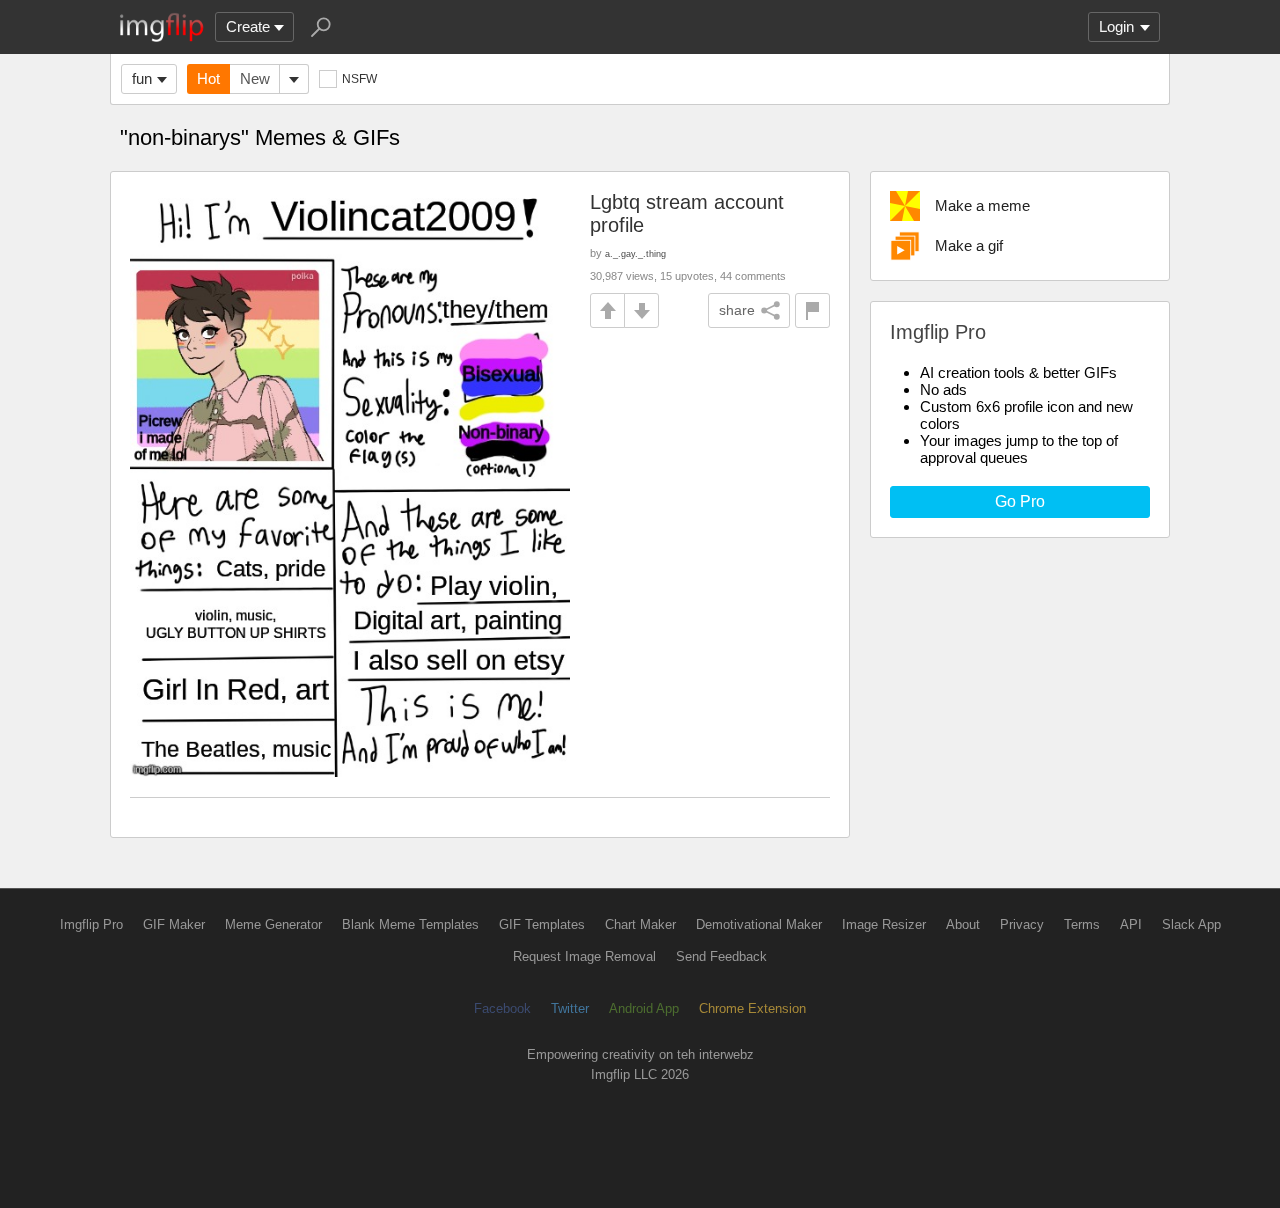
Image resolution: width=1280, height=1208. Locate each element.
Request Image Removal (584, 956)
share (737, 310)
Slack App (1191, 924)
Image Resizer (884, 924)
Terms (1082, 924)
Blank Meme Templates (410, 924)
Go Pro (1020, 501)
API (1131, 924)
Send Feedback (721, 956)
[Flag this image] (812, 310)
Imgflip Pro (91, 924)
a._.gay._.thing (635, 253)
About (963, 924)
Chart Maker (640, 924)
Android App (644, 1008)
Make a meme (982, 205)
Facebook (502, 1008)
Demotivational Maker (759, 924)
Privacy (1022, 924)
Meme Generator (273, 924)
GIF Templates (542, 924)
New (255, 78)
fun (142, 78)
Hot (208, 78)
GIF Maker (174, 924)
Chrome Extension (752, 1008)
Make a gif (969, 245)
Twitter (570, 1008)
